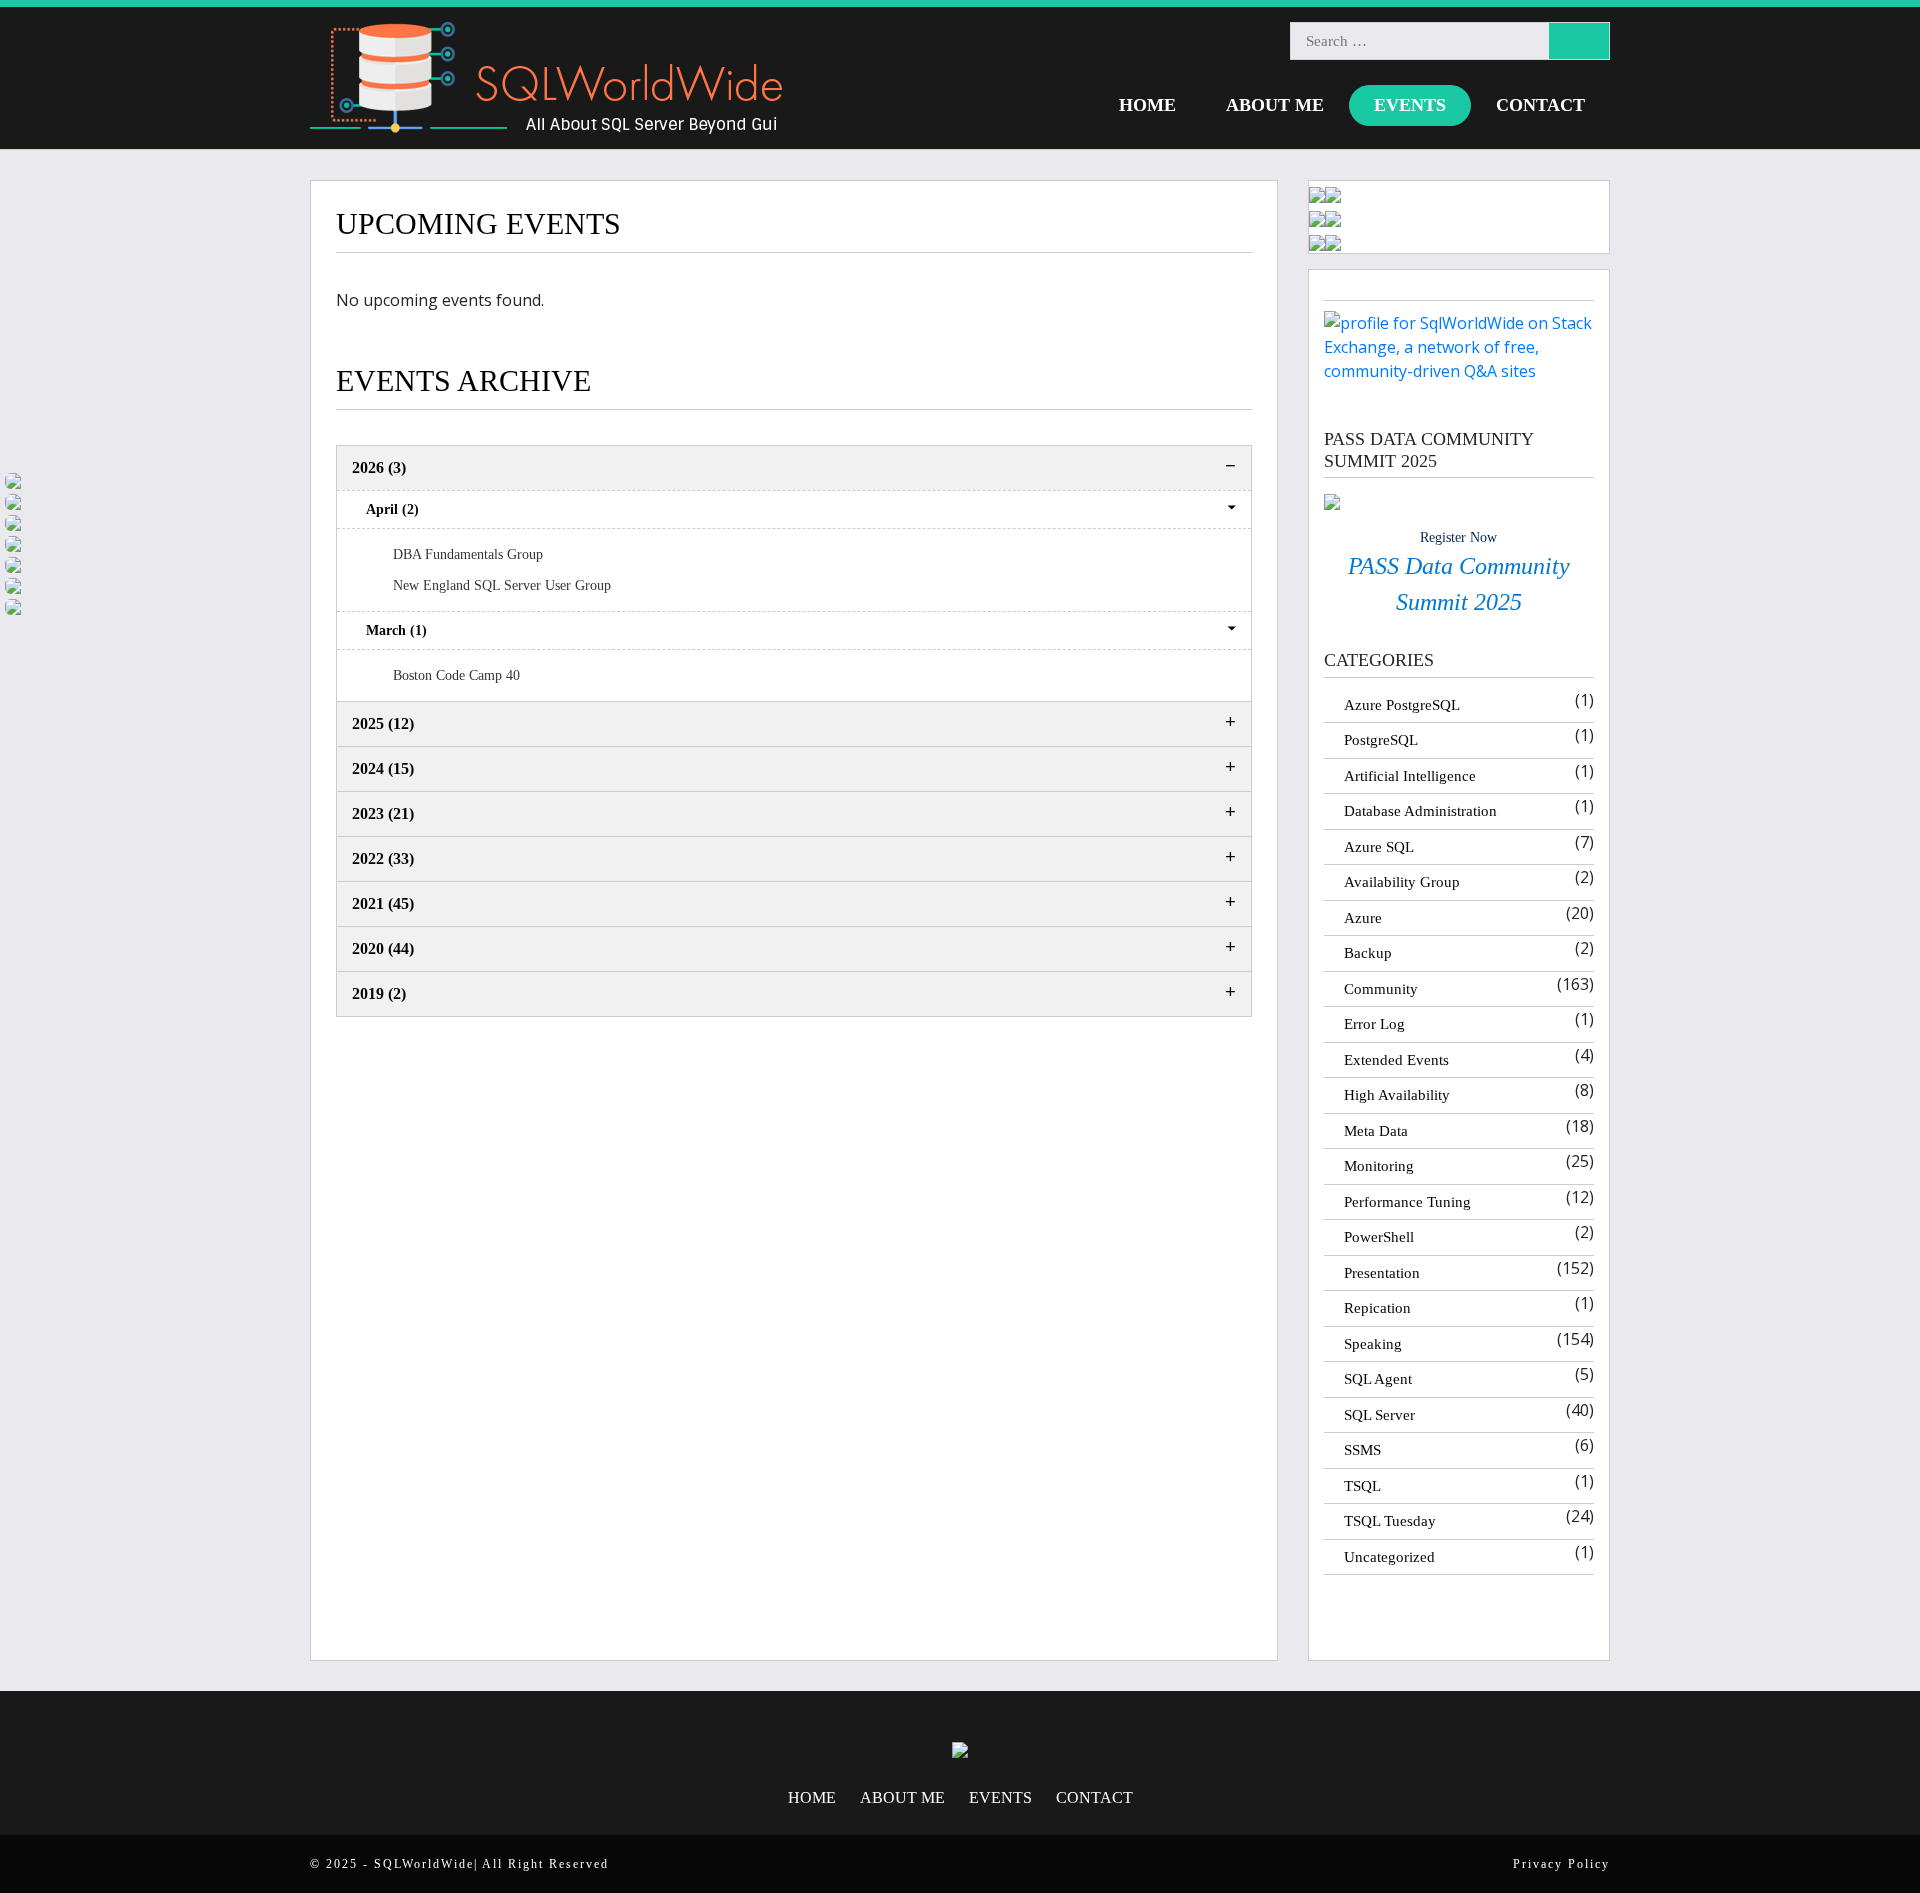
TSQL (1362, 1486)
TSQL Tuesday (1390, 1521)
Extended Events (1396, 1060)
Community (1381, 989)
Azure (1363, 918)
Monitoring (1379, 1166)
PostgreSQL (1381, 740)
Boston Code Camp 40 (458, 675)
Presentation (1382, 1273)
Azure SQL (1379, 847)
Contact (1540, 105)
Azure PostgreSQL (1402, 705)
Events (1410, 105)
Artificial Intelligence (1410, 776)
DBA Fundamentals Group (468, 554)
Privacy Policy (1561, 1864)
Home (1147, 105)
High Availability (1397, 1095)
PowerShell (1379, 1237)
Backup (1368, 953)
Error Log (1374, 1024)
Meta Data (1376, 1131)
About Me (1275, 105)
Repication (1377, 1308)
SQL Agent (1378, 1379)
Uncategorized (1389, 1557)
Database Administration (1420, 811)
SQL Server (1379, 1415)
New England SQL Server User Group (502, 585)
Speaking (1373, 1344)
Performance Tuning (1407, 1202)
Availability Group (1402, 882)
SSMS (1362, 1450)
